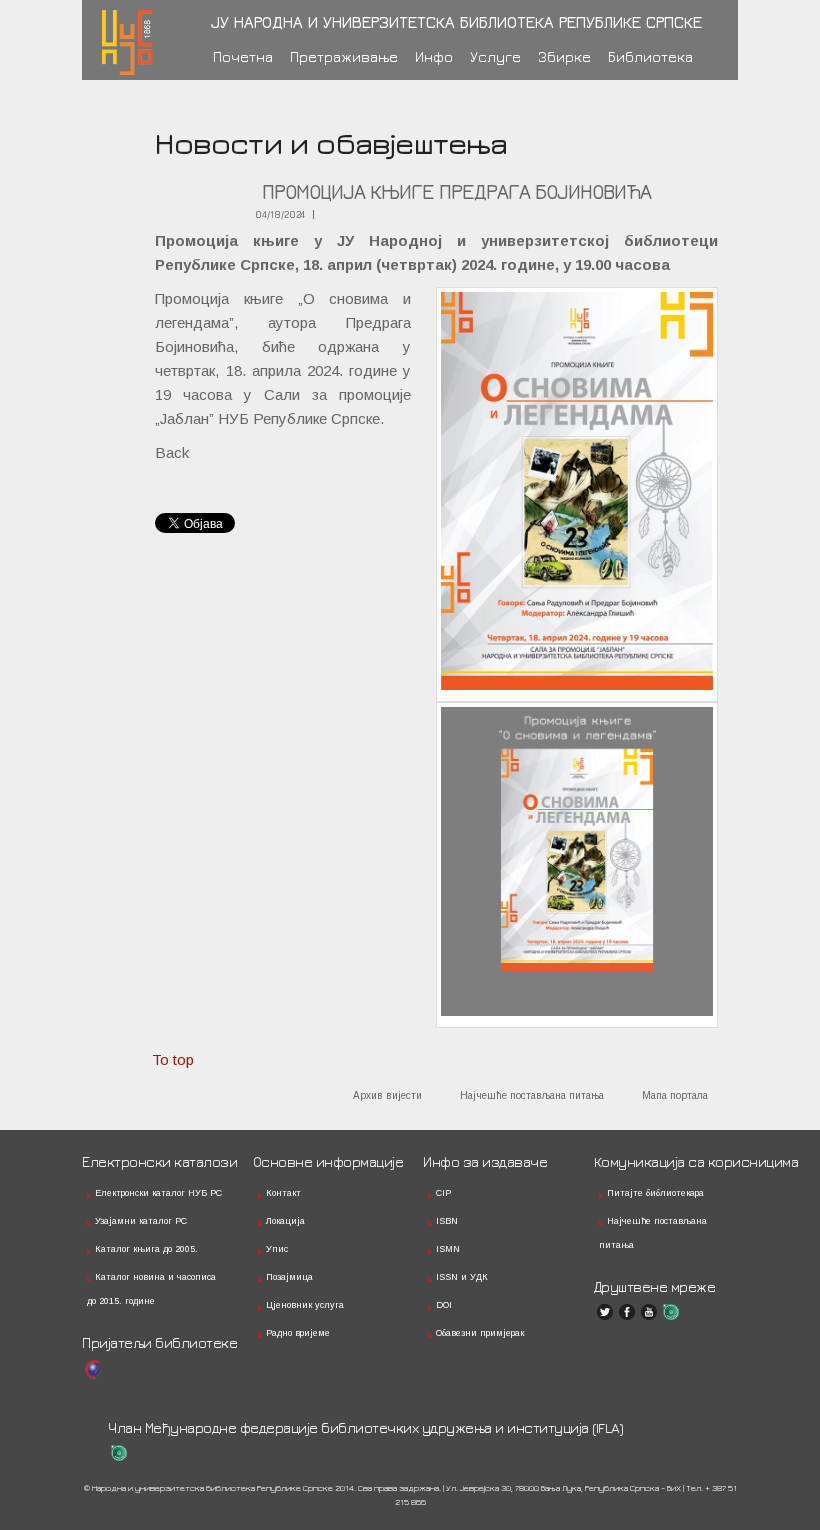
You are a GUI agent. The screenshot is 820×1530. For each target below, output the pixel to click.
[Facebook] (627, 1312)
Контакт (283, 1193)
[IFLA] (671, 1312)
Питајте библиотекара (655, 1193)
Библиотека (650, 56)
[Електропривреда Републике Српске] (93, 1369)
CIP (443, 1193)
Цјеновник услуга (305, 1305)
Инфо (434, 56)
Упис (277, 1249)
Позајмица (289, 1277)
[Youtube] (649, 1312)
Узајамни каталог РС (141, 1221)
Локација (285, 1221)
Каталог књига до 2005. (146, 1249)
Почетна (243, 56)
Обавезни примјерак (480, 1333)
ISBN (447, 1221)
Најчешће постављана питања (532, 1095)
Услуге (495, 56)
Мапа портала (675, 1095)
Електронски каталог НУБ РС (158, 1193)
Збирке (564, 56)
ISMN (448, 1249)
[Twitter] (605, 1312)
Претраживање (344, 56)
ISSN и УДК (462, 1277)
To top (173, 1059)
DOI (444, 1305)
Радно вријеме (298, 1333)
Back (172, 452)
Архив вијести (387, 1095)
